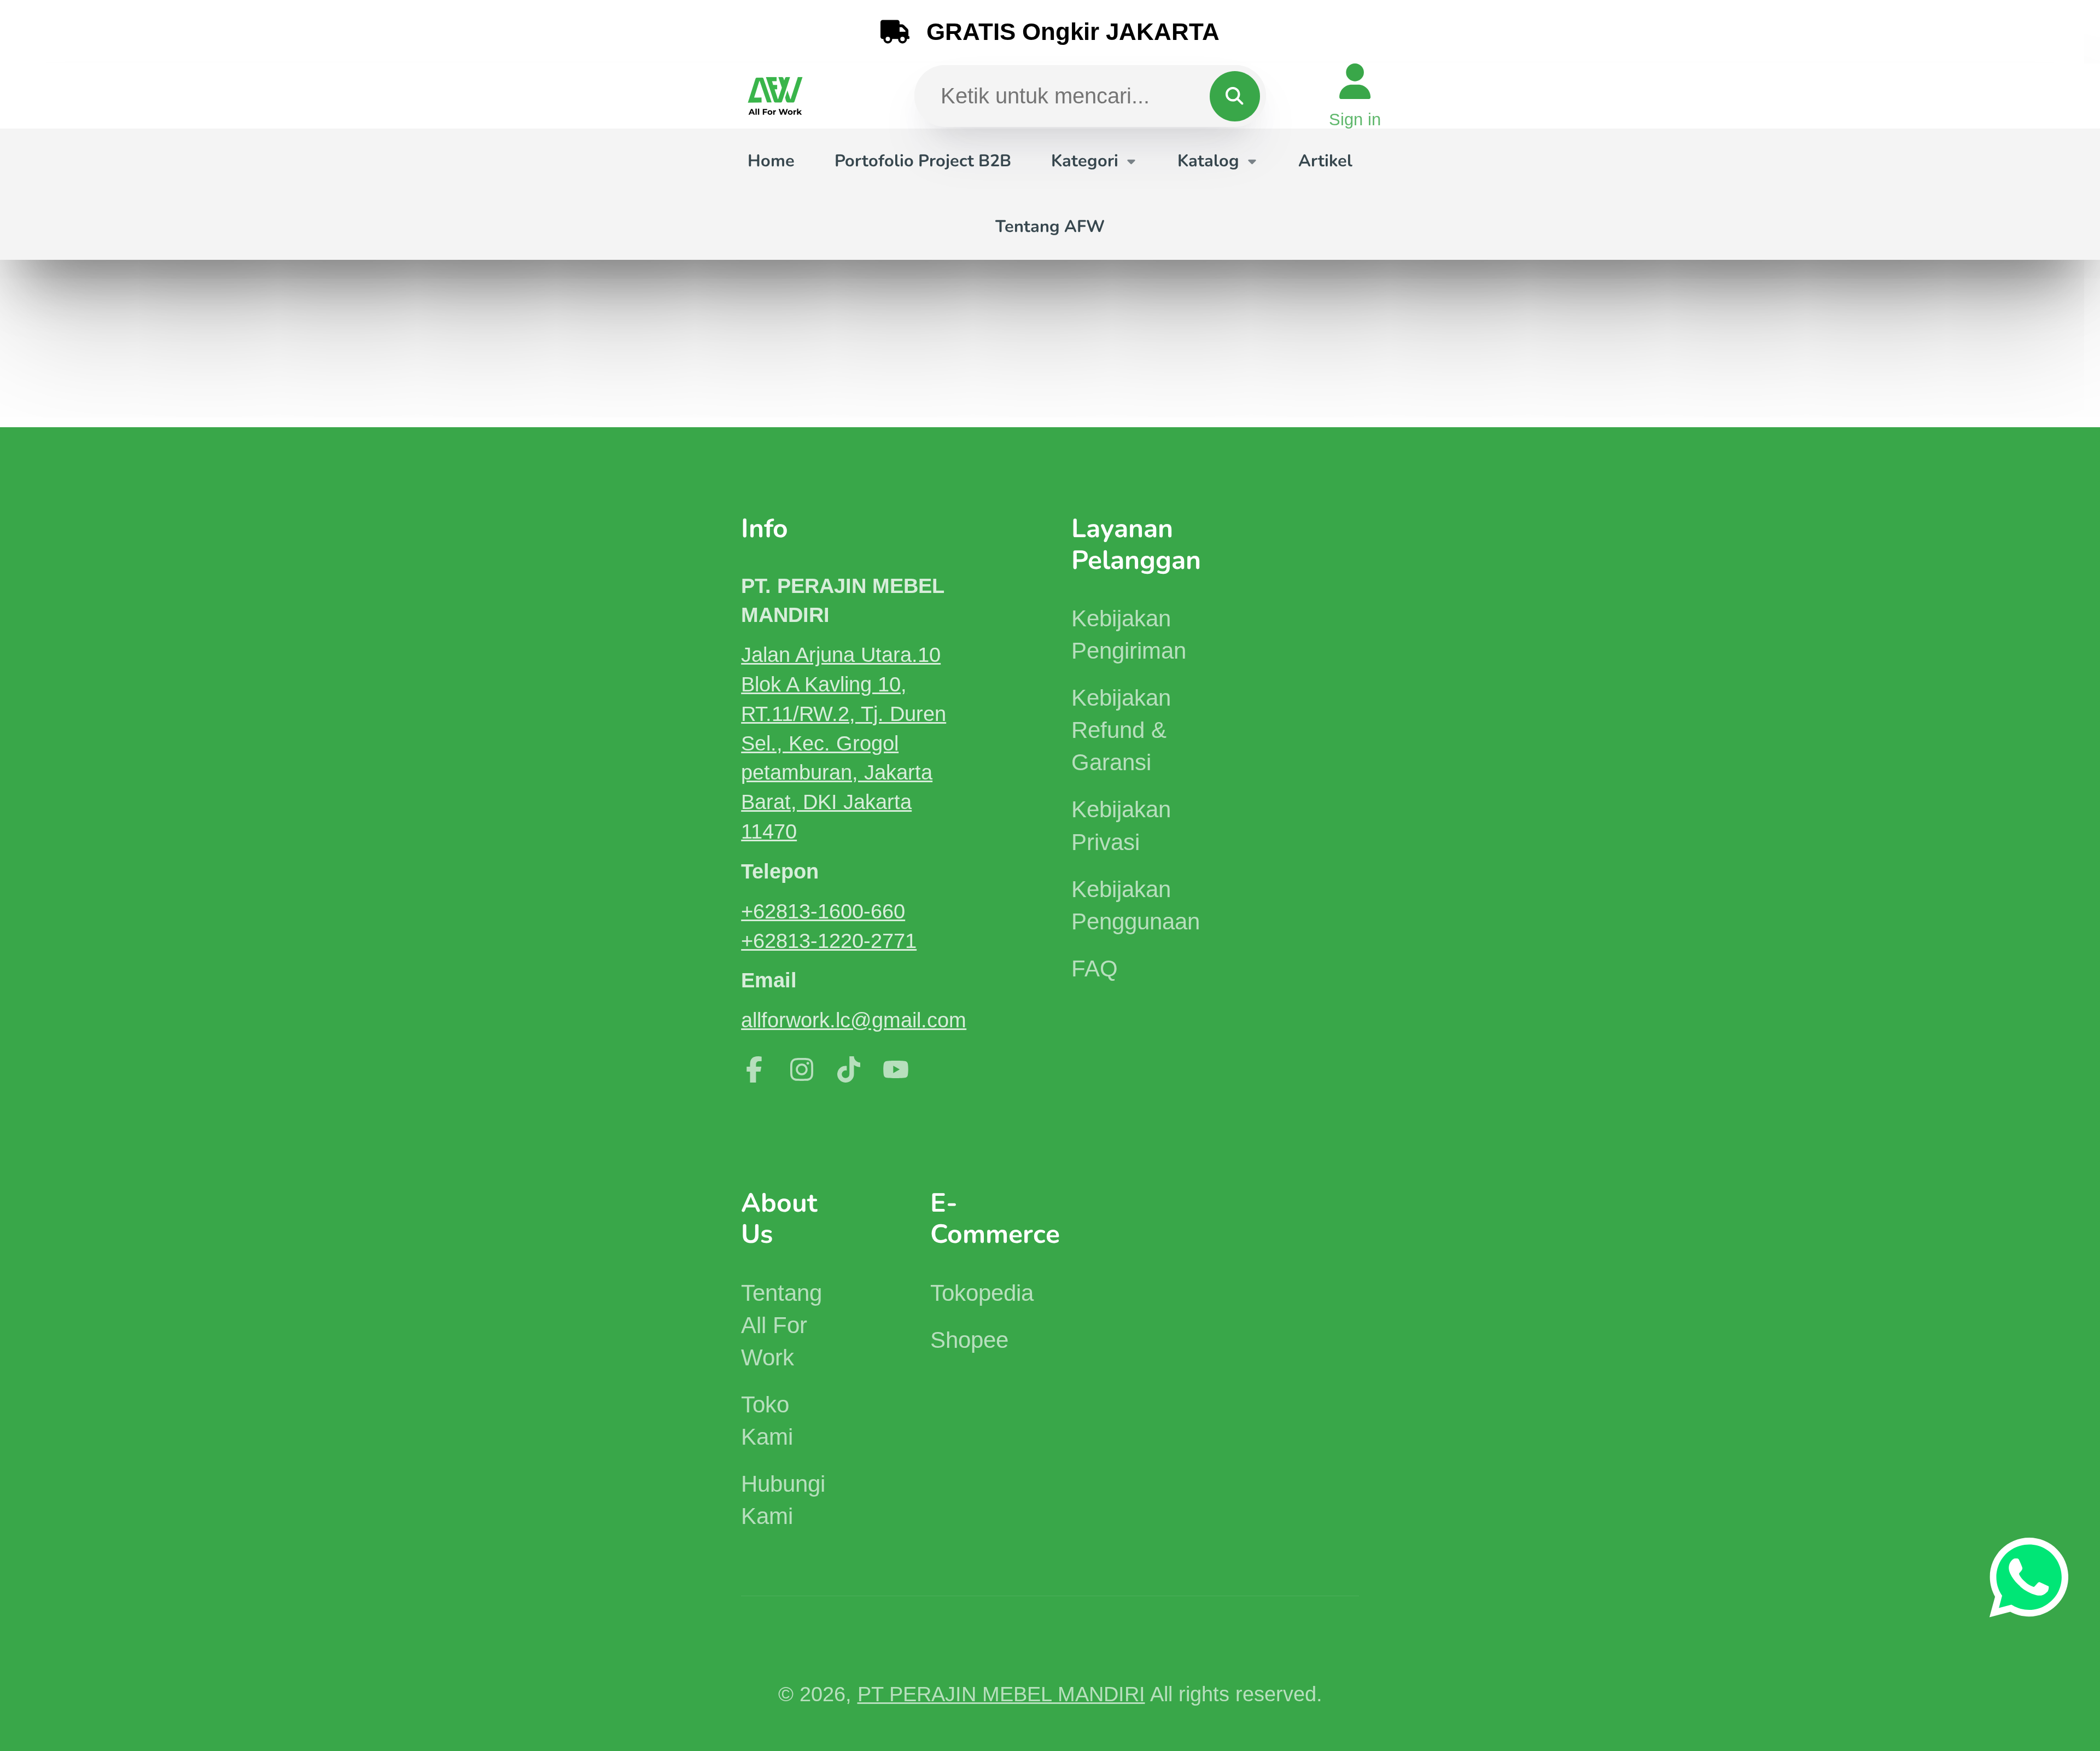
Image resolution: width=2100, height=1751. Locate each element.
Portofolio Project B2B (923, 161)
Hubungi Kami (783, 1500)
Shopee (969, 1340)
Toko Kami (767, 1421)
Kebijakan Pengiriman (1129, 635)
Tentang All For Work (781, 1325)
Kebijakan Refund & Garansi (1121, 730)
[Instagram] (802, 1069)
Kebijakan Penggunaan (1136, 905)
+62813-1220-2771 (829, 941)
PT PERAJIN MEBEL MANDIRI (1001, 1694)
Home (771, 161)
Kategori (1085, 161)
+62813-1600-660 (823, 911)
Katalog (1208, 161)
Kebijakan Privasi (1121, 825)
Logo (775, 96)
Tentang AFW (1050, 226)
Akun (1355, 96)
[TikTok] (849, 1069)
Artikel (1325, 161)
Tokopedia (982, 1293)
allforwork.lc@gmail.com (854, 1020)
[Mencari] (1235, 96)
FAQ (1095, 968)
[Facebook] (754, 1069)
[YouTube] (896, 1069)
